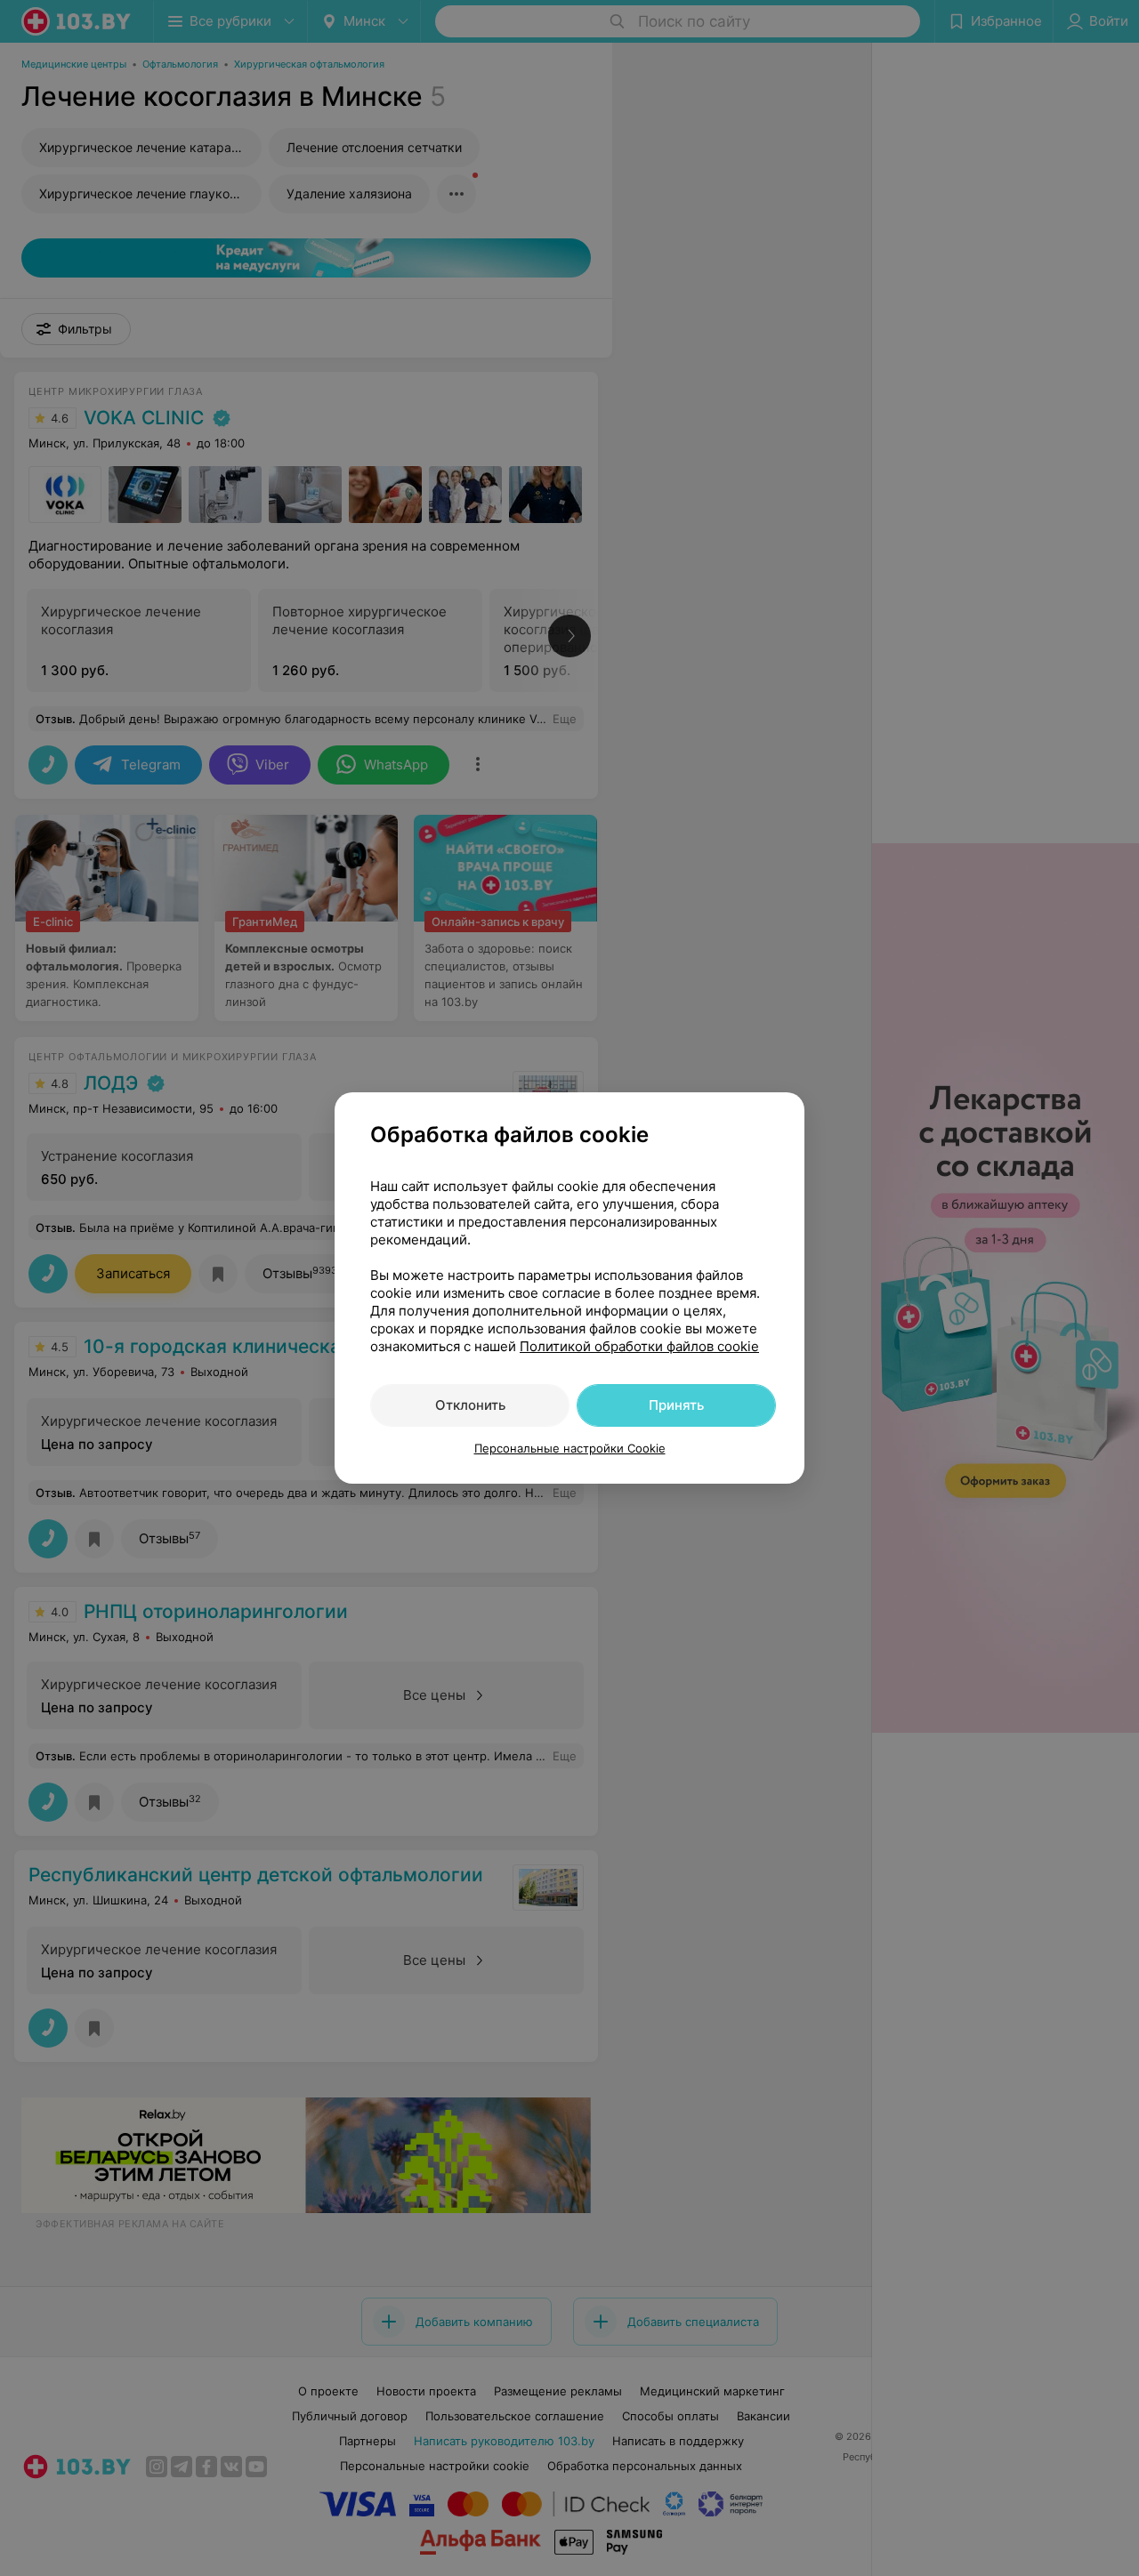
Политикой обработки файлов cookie (639, 1346)
